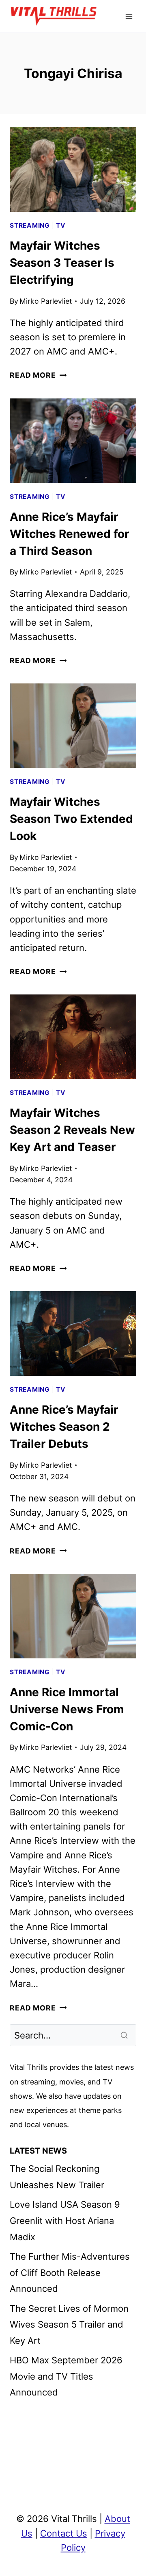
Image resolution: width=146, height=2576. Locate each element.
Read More (38, 375)
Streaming (30, 225)
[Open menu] (129, 16)
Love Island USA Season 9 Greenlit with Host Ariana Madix (65, 2220)
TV (61, 225)
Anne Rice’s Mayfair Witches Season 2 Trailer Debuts (64, 1427)
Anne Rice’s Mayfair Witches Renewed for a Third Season (69, 534)
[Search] (125, 2035)
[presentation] (73, 170)
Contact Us (64, 2533)
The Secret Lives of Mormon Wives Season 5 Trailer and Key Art (69, 2325)
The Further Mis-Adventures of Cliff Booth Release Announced (70, 2272)
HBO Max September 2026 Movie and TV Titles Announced (66, 2376)
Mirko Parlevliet (46, 301)
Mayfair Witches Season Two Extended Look (71, 819)
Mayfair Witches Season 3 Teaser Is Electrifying (62, 263)
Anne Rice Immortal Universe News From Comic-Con (67, 1709)
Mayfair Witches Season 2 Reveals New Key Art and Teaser (72, 1130)
